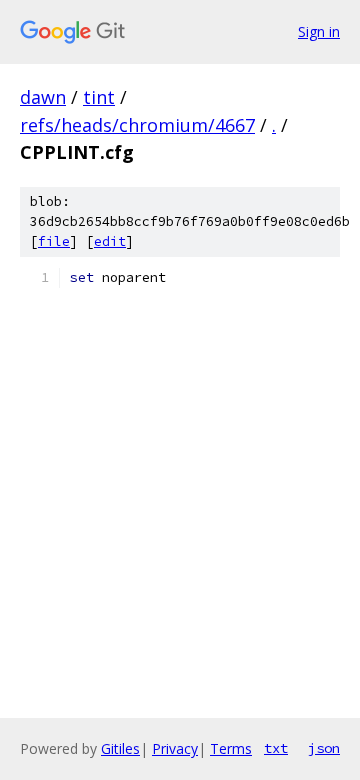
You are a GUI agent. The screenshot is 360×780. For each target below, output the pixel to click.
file (54, 241)
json (324, 748)
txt (276, 748)
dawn (43, 97)
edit (110, 241)
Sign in (319, 31)
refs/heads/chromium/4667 (137, 125)
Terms (231, 748)
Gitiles (120, 748)
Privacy (175, 748)
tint (99, 97)
